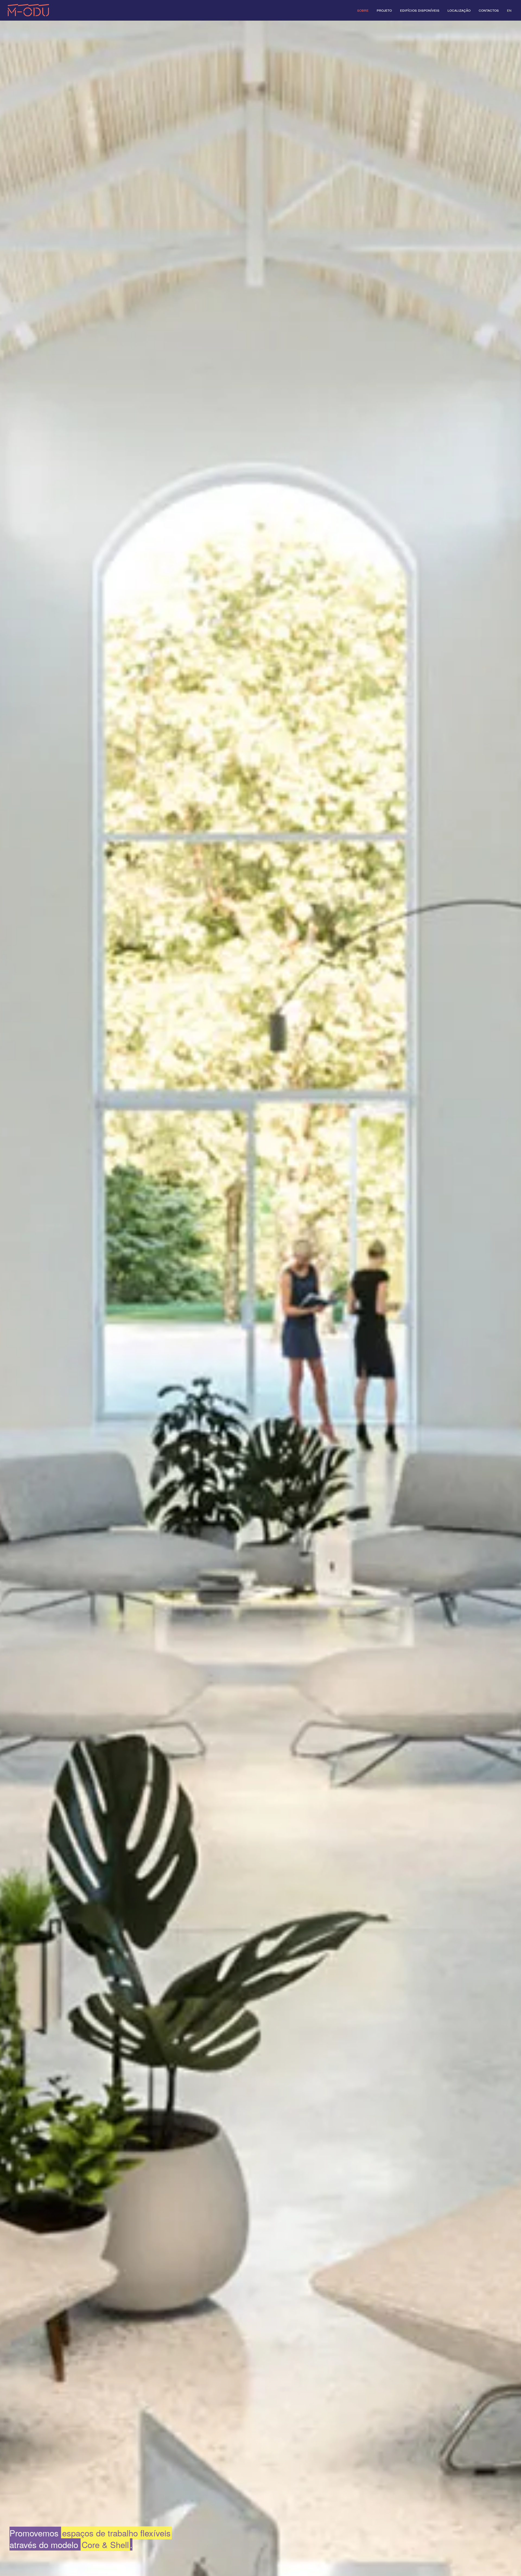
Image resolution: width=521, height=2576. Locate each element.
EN (509, 10)
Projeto (384, 10)
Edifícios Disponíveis (420, 10)
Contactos (489, 10)
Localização (459, 10)
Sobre (363, 10)
